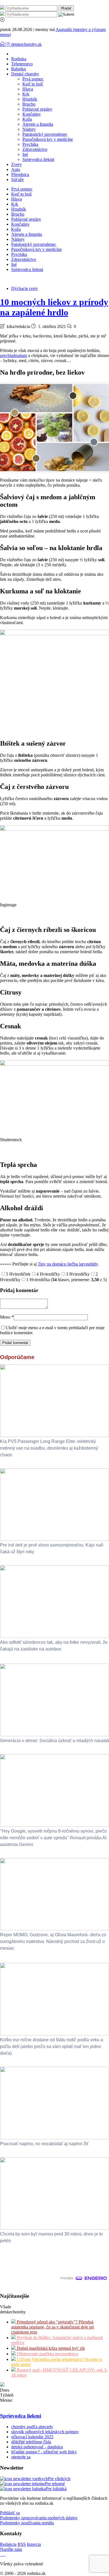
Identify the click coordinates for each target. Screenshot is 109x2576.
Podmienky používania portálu (27, 2523)
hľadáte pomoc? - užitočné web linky (44, 2452)
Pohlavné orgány (37, 109)
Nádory (29, 129)
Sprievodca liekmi (38, 159)
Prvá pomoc (33, 79)
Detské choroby (25, 74)
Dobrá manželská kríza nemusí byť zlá (50, 2348)
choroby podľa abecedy (32, 2427)
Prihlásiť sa (10, 2513)
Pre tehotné (55, 2484)
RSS (22, 2544)
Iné (25, 154)
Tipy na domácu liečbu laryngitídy (68, 1264)
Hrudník (30, 99)
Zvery (16, 164)
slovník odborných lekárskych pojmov (45, 2432)
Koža (27, 119)
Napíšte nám (11, 2549)
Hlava (28, 89)
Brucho (29, 104)
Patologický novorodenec (45, 134)
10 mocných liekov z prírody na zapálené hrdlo (54, 307)
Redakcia (8, 2544)
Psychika (30, 144)
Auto (16, 169)
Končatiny (32, 114)
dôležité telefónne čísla (31, 2442)
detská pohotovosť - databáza (37, 2447)
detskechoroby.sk (26, 44)
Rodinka (19, 59)
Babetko (19, 69)
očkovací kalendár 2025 (32, 2437)
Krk (26, 94)
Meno (7, 1317)
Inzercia (34, 2544)
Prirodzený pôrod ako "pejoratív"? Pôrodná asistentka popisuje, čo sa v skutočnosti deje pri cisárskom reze (53, 2327)
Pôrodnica (20, 174)
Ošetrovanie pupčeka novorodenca (47, 2354)
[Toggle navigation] (3, 44)
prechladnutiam (14, 355)
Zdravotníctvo (35, 149)
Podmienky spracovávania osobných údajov (39, 2518)
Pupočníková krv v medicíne (48, 139)
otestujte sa (21, 2457)
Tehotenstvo (22, 64)
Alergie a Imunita (38, 124)
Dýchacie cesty (25, 288)
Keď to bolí (33, 84)
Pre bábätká (56, 2489)
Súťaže (17, 179)
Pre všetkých (59, 2479)
